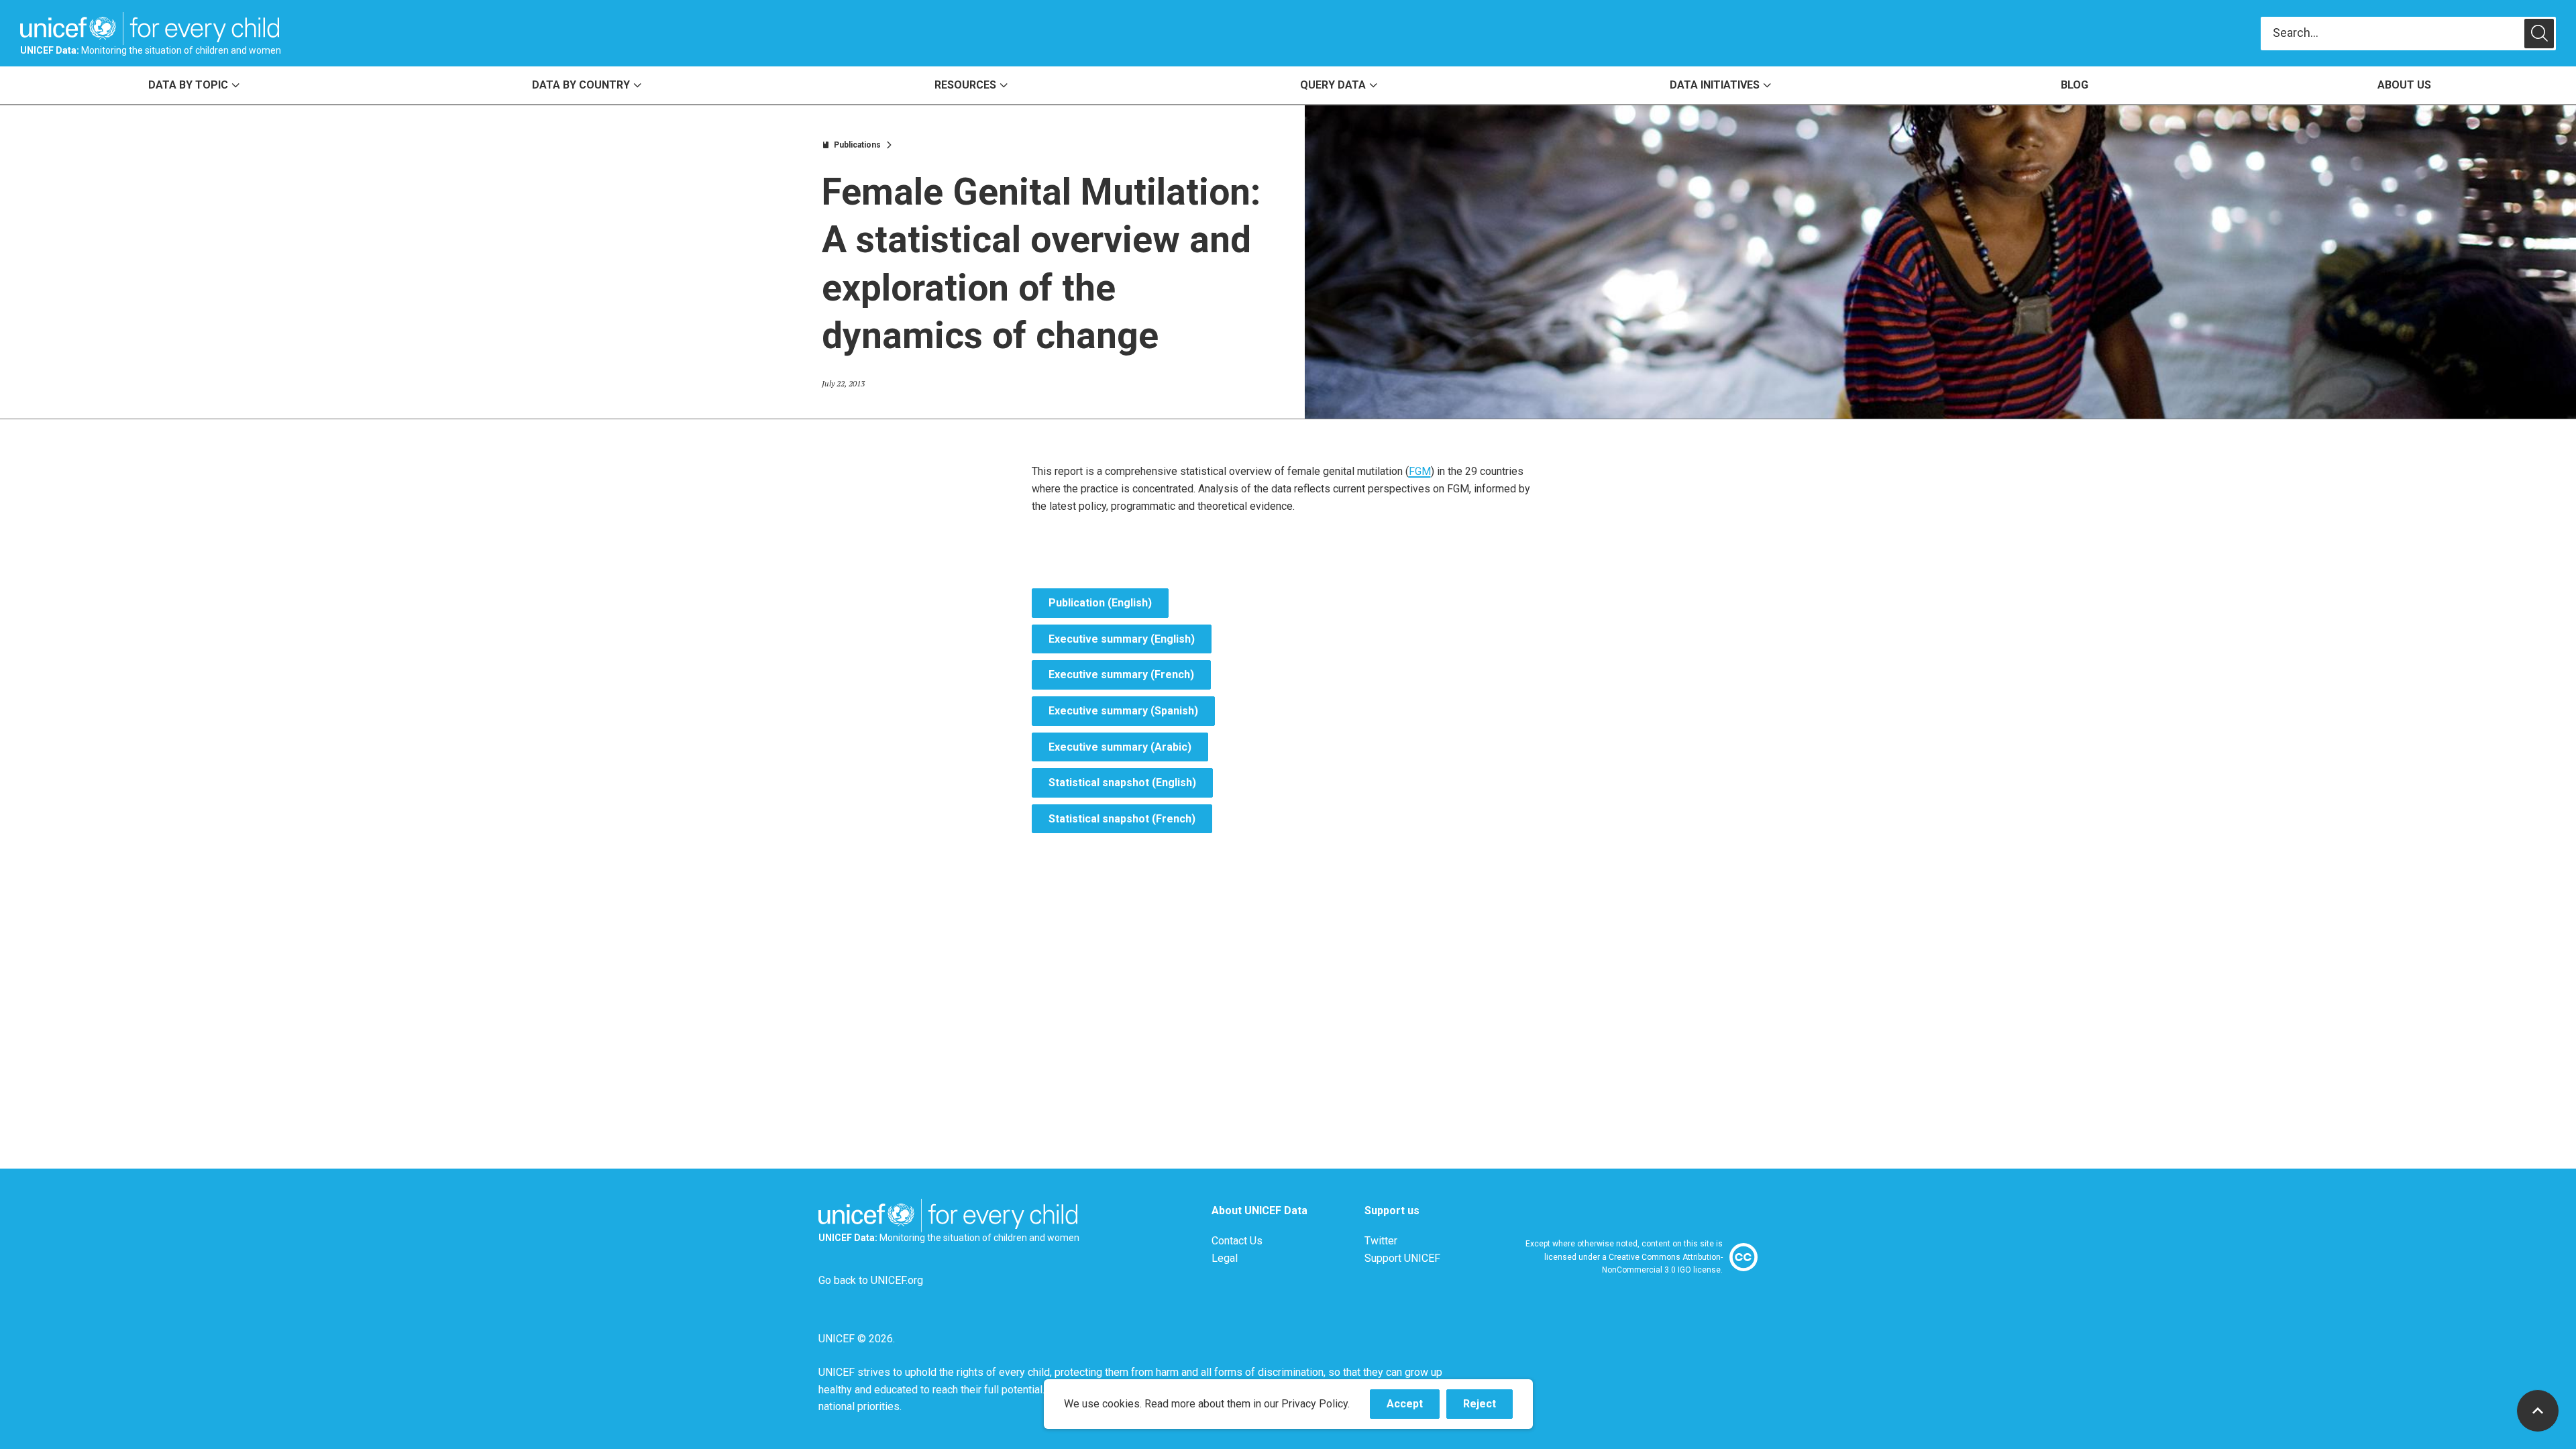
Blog (2075, 85)
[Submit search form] (2408, 34)
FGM (1420, 471)
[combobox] (2393, 33)
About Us (2404, 85)
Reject (1488, 1408)
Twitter (1381, 1241)
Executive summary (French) (1121, 675)
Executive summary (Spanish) (1123, 711)
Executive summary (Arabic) (1120, 747)
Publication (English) (1100, 603)
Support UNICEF (1402, 1258)
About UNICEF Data (1259, 1211)
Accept (1413, 1408)
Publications (857, 145)
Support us (1392, 1211)
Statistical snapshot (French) (1122, 819)
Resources (965, 85)
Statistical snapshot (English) (1122, 783)
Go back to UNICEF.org (871, 1280)
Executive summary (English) (1122, 639)
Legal (1225, 1258)
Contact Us (1237, 1241)
